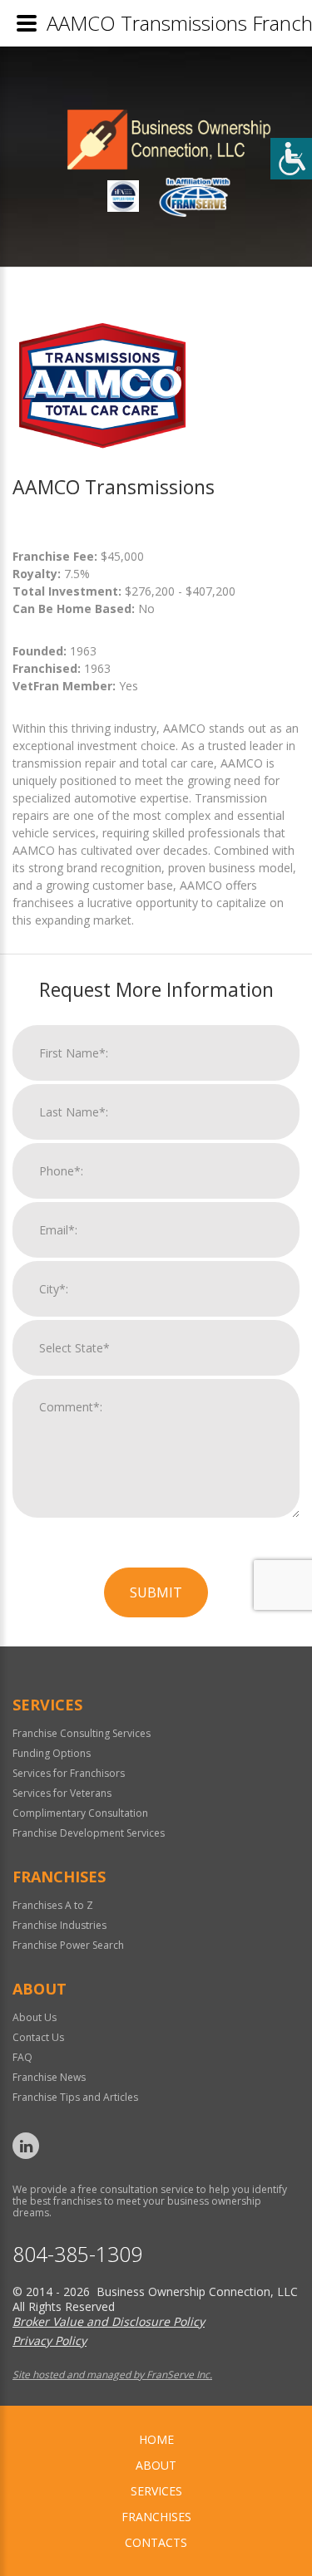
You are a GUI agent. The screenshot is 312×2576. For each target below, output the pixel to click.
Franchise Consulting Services (82, 1733)
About (156, 2465)
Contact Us (38, 2037)
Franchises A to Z (53, 1905)
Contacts (156, 2542)
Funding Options (52, 1753)
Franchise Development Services (89, 1833)
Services (156, 2491)
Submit (156, 1592)
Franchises (156, 2517)
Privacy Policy (50, 2340)
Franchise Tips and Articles (75, 2097)
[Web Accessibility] (291, 159)
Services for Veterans (62, 1793)
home (156, 2439)
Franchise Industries (59, 1925)
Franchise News (49, 2077)
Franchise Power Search (68, 1945)
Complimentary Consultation (80, 1813)
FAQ (22, 2057)
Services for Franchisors (69, 1773)
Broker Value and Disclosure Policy (109, 2321)
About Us (35, 2017)
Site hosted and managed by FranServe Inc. (112, 2375)
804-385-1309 (77, 2254)
